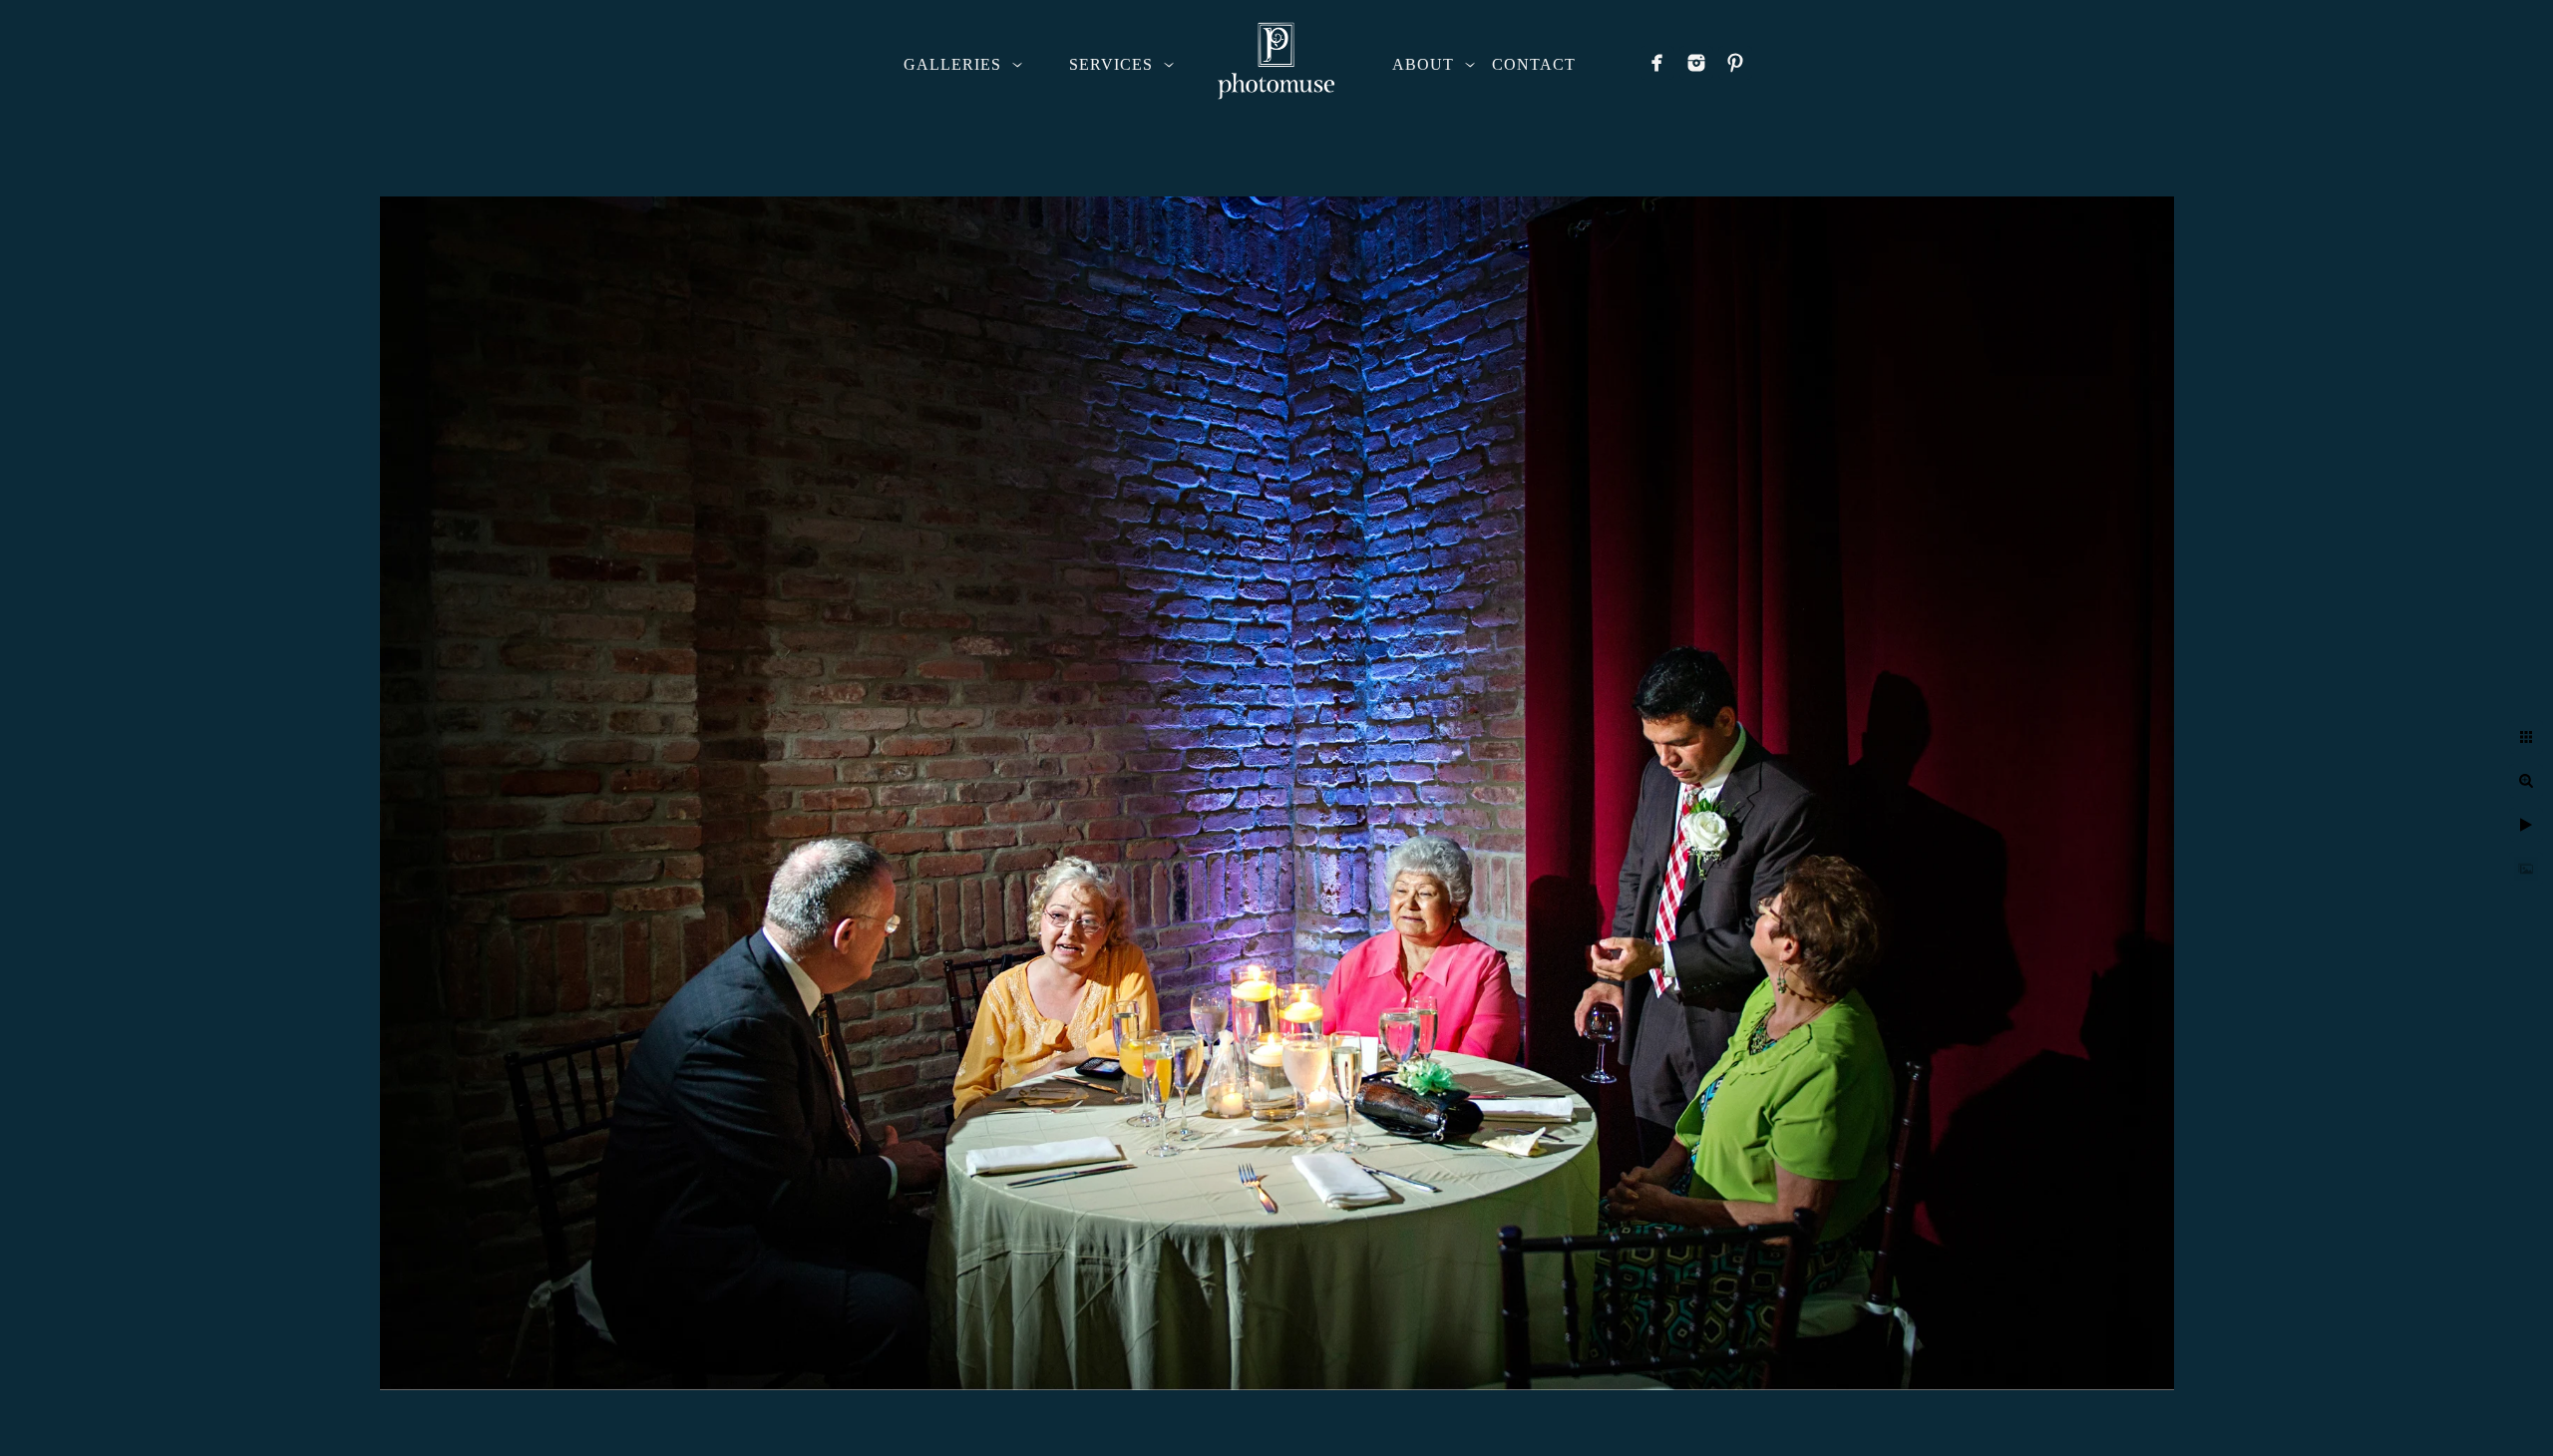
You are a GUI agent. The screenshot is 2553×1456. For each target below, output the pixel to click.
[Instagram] (1696, 63)
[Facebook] (1657, 63)
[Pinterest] (1735, 63)
